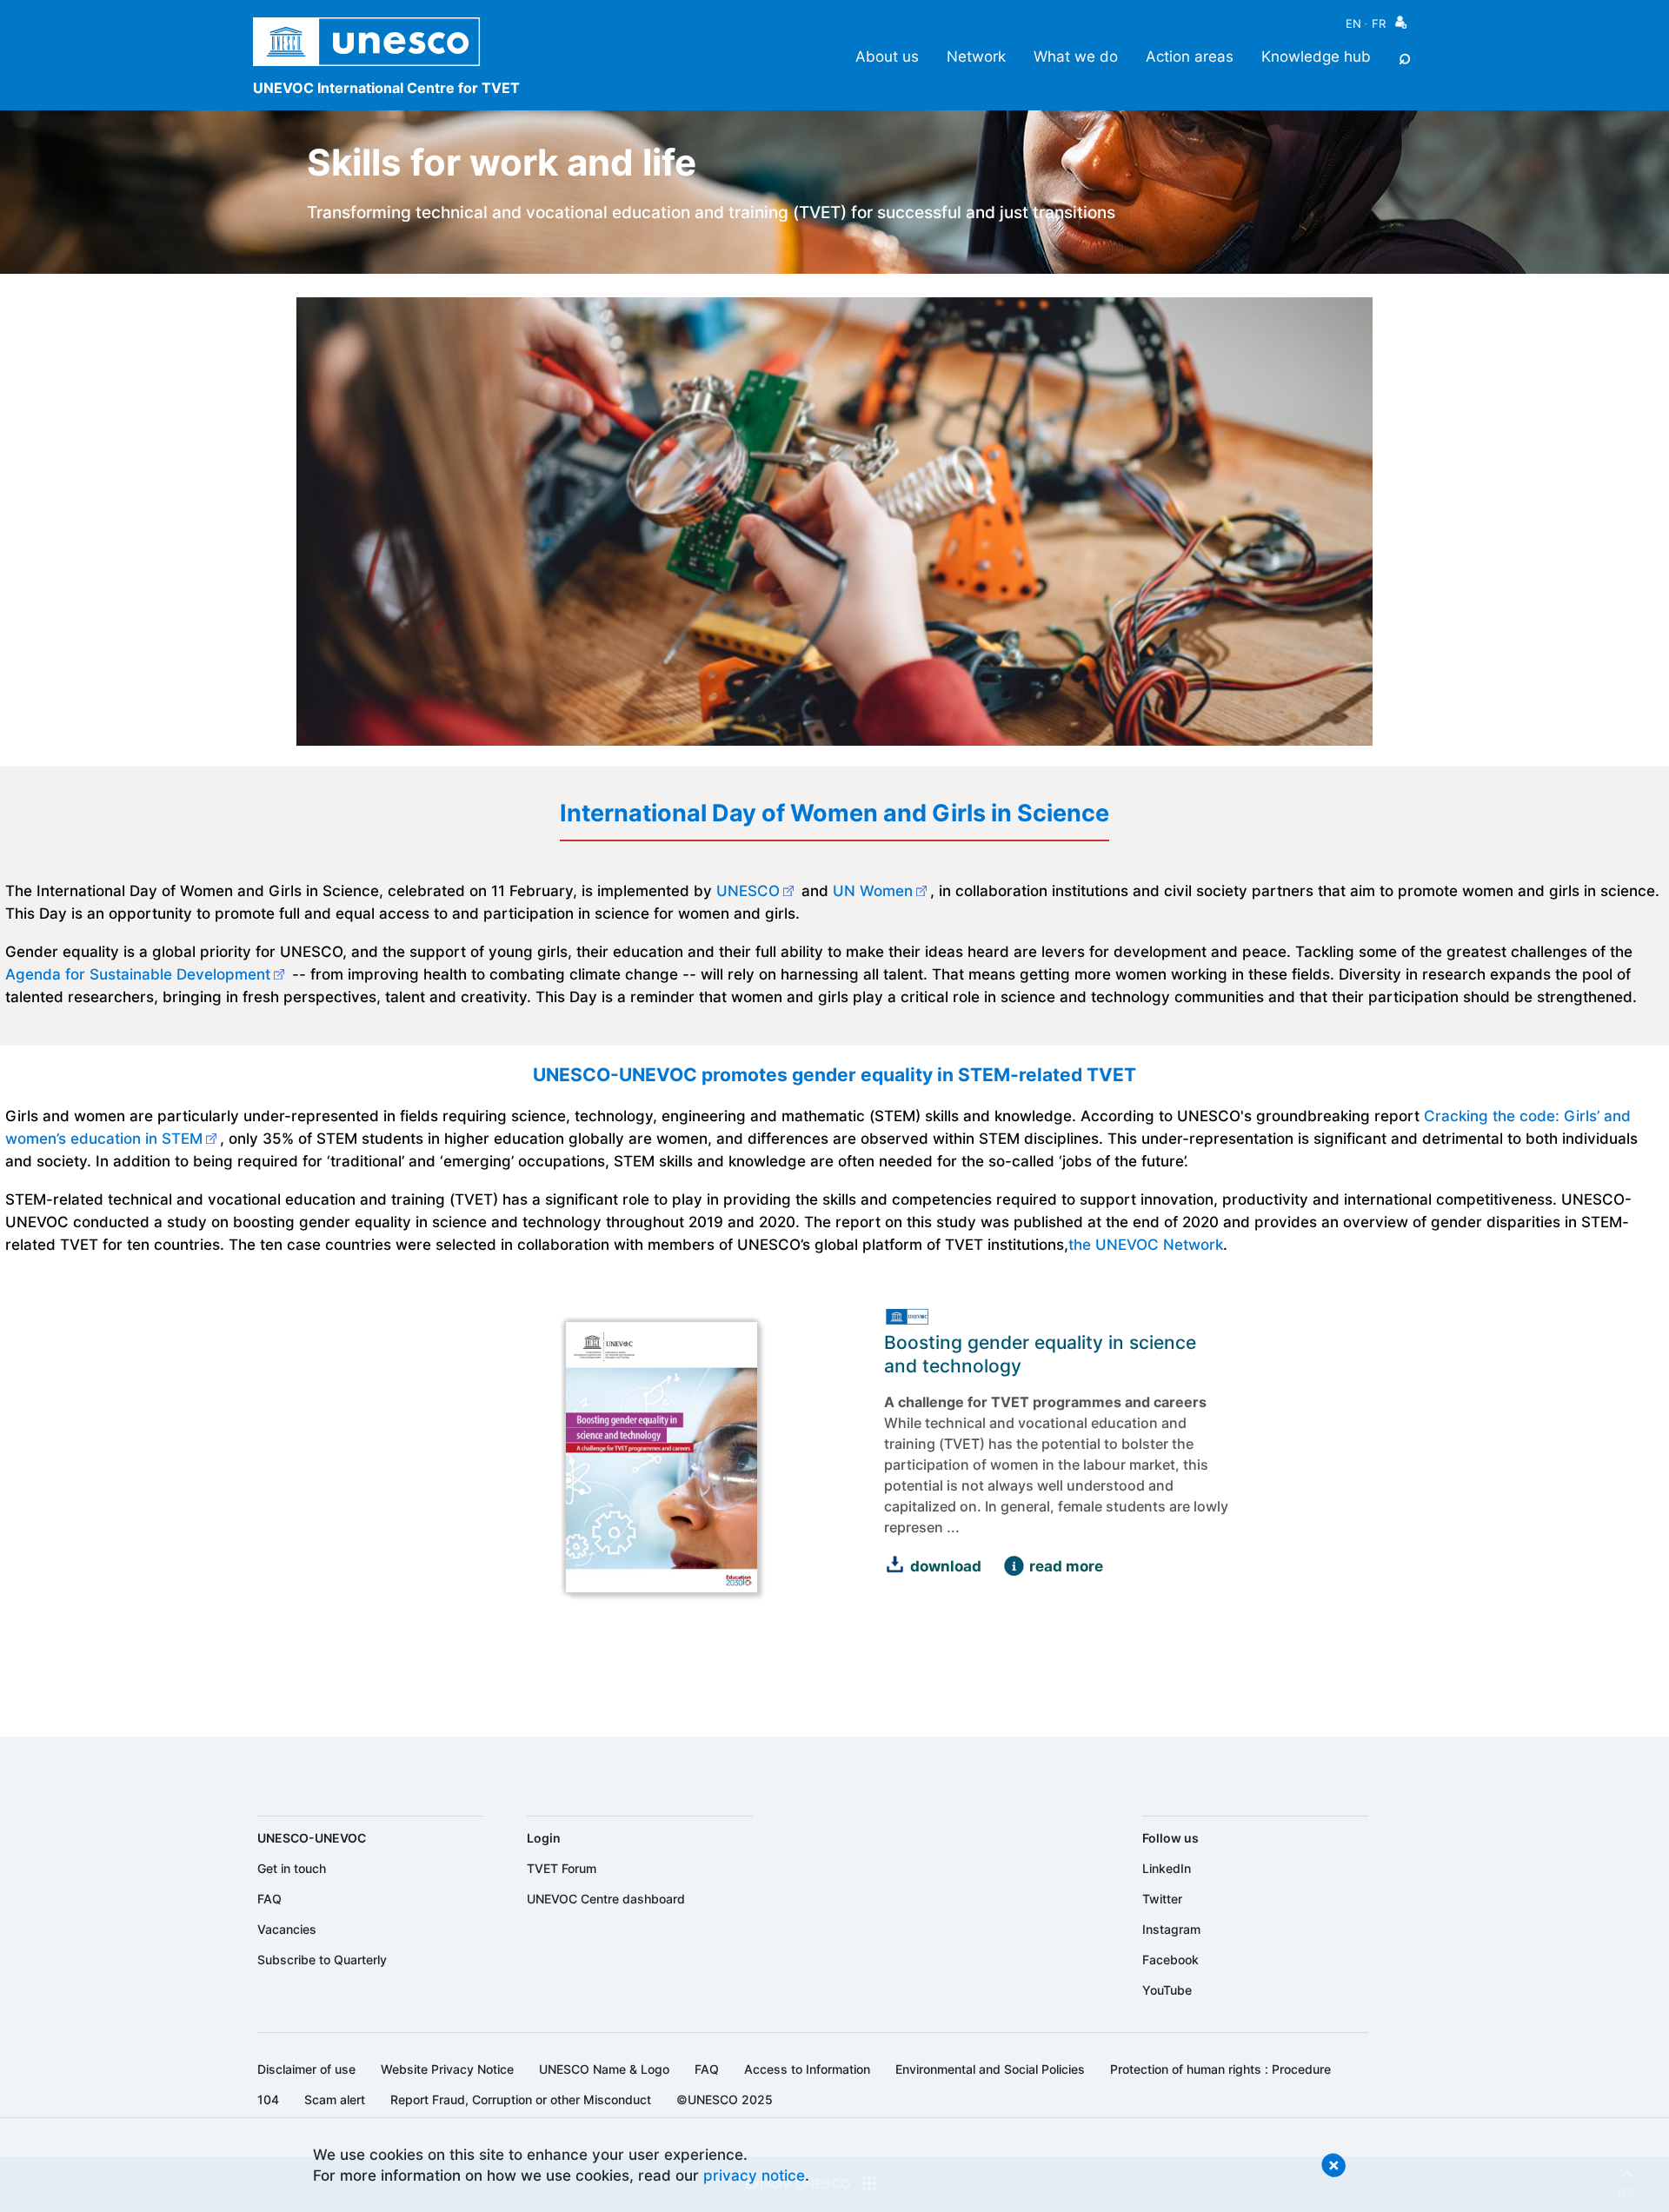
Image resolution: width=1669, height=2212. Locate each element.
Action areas (1190, 56)
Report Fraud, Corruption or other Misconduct (521, 2099)
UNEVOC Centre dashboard (606, 1899)
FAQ (269, 1899)
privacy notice (754, 2175)
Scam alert (335, 2099)
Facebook (1170, 1960)
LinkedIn (1167, 1868)
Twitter (1162, 1899)
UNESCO (748, 890)
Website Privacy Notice (447, 2069)
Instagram (1171, 1929)
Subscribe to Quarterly (322, 1960)
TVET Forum (562, 1868)
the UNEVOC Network (1146, 1244)
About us (887, 56)
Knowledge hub (1316, 56)
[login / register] (1401, 27)
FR (1379, 23)
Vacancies (287, 1929)
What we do (1076, 56)
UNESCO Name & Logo (604, 2069)
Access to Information (807, 2069)
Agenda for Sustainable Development (138, 974)
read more (1066, 1566)
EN (1353, 23)
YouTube (1167, 1990)
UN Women (873, 890)
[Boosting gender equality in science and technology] (1014, 1566)
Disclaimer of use (306, 2069)
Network (976, 56)
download (946, 1566)
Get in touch (292, 1868)
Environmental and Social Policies (990, 2069)
